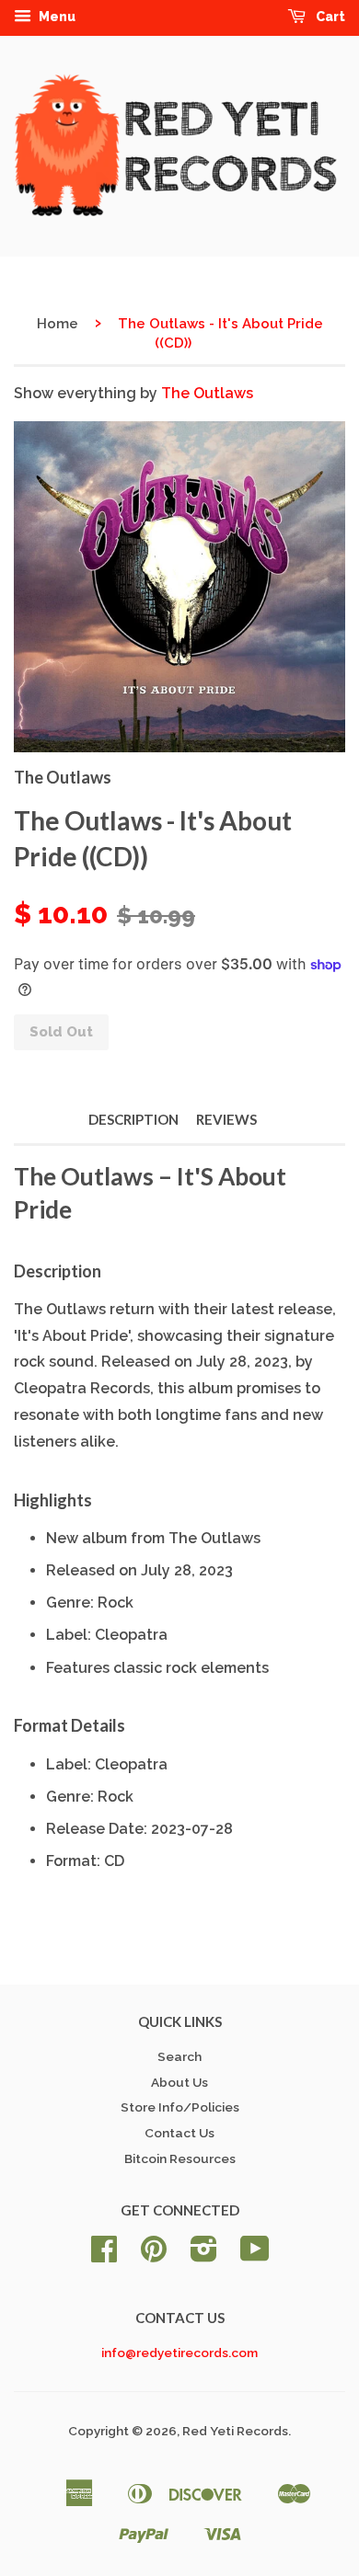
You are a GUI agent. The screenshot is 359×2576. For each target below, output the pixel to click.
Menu (56, 17)
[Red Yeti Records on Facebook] (104, 2255)
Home (58, 324)
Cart (329, 17)
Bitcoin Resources (180, 2158)
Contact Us (179, 2133)
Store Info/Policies (180, 2107)
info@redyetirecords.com (179, 2353)
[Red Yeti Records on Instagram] (204, 2255)
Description (133, 1119)
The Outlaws (207, 393)
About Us (179, 2082)
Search (179, 2056)
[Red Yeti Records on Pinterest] (154, 2255)
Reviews (226, 1119)
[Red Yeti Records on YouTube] (255, 2255)
